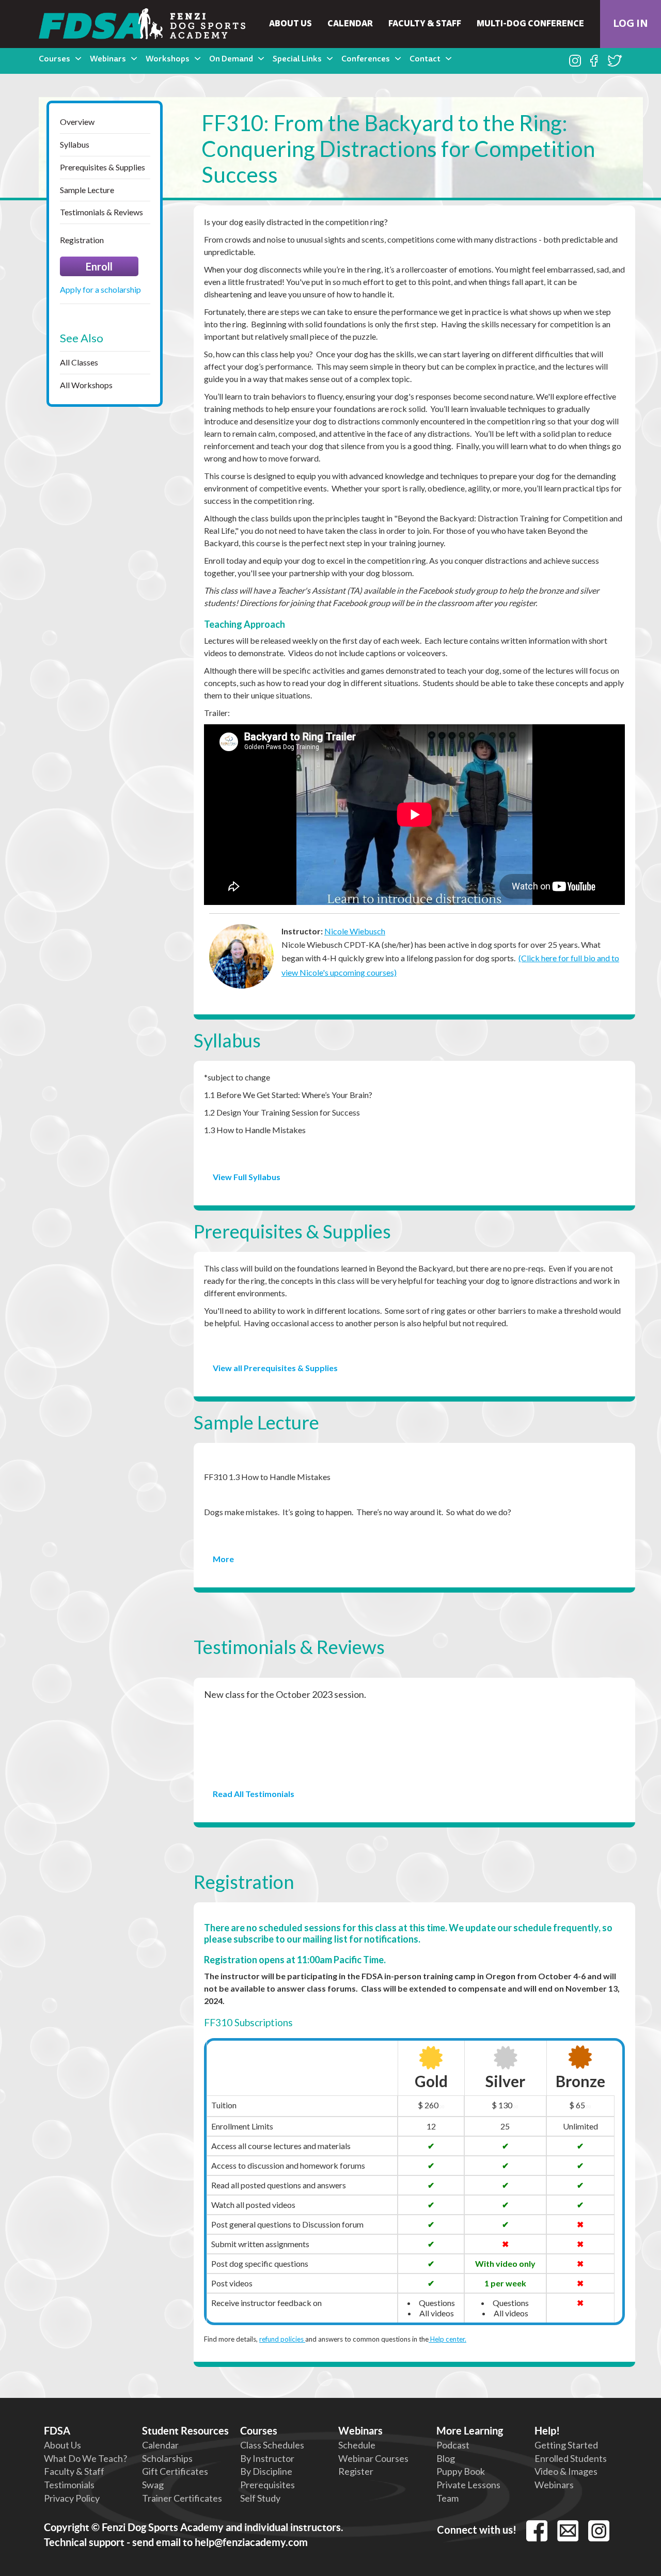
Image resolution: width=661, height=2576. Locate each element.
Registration (82, 240)
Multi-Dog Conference (530, 24)
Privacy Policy (72, 2498)
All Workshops (86, 385)
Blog (446, 2458)
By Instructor (267, 2458)
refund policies (282, 2339)
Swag (153, 2485)
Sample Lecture (87, 190)
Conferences (366, 59)
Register (356, 2471)
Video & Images (566, 2471)
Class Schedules (272, 2445)
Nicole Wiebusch (355, 931)
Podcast (453, 2445)
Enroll (99, 266)
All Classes (79, 362)
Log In (631, 24)
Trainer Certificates (182, 2498)
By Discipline (266, 2471)
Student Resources (185, 2431)
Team (447, 2498)
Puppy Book (461, 2471)
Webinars (108, 59)
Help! (547, 2431)
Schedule (357, 2445)
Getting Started (566, 2445)
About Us (290, 24)
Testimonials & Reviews (101, 212)
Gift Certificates (175, 2471)
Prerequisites (267, 2485)
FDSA (57, 2431)
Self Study (260, 2498)
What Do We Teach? (85, 2458)
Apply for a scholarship (100, 289)
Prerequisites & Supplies (103, 167)
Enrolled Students (571, 2458)
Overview (77, 122)
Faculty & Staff (425, 24)
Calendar (350, 24)
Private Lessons (468, 2485)
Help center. (447, 2339)
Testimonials (69, 2485)
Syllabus (75, 144)
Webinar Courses (373, 2458)
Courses (54, 59)
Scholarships (167, 2458)
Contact (425, 59)
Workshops (168, 59)
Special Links (297, 59)
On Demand (231, 59)
